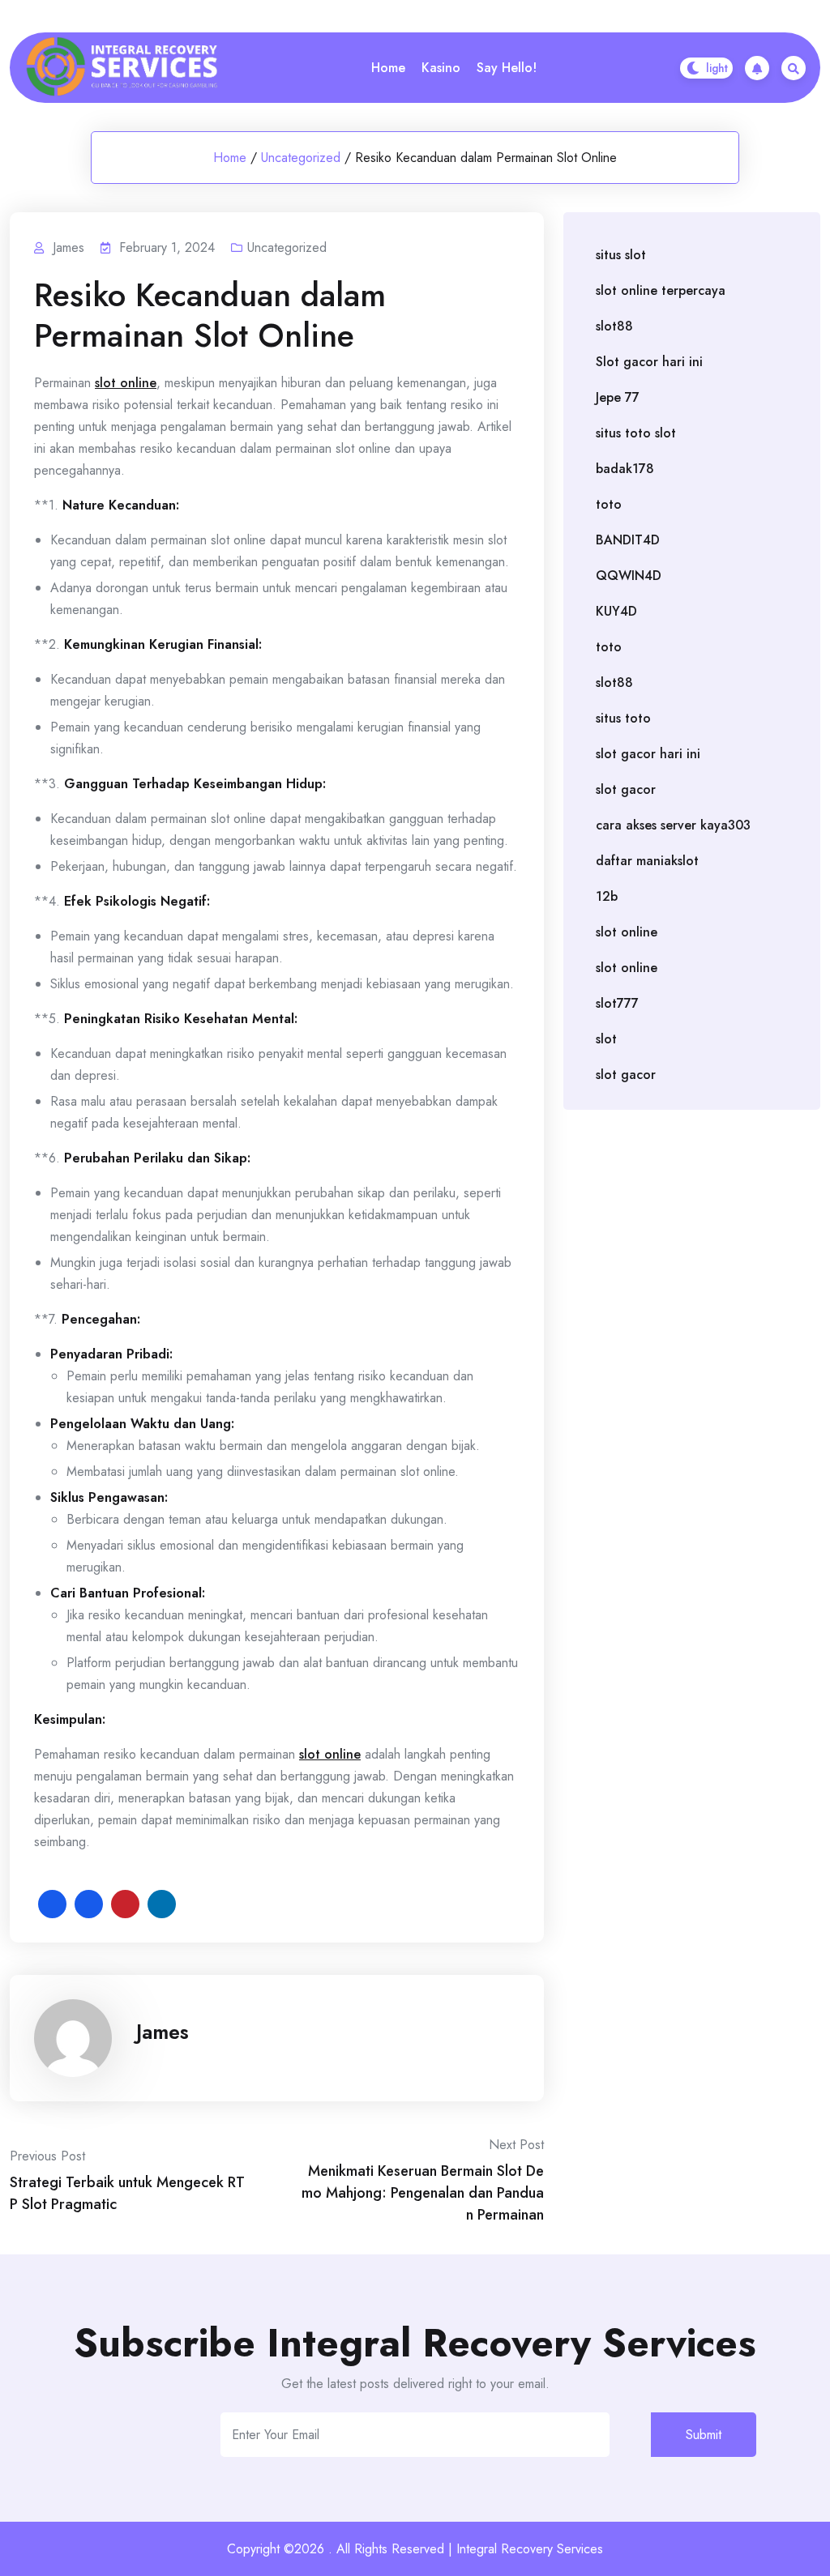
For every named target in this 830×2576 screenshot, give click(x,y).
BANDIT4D (628, 540)
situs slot (621, 255)
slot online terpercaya (661, 290)
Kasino (441, 68)
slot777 (617, 1003)
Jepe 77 (618, 397)
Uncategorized (301, 158)
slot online (126, 383)
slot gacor (626, 789)
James (163, 2032)
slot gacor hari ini (648, 754)
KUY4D (616, 611)
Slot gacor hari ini (649, 362)
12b (607, 896)
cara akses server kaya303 (673, 825)
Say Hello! (507, 68)
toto (609, 504)
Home (388, 68)
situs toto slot (636, 433)
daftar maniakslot (647, 861)
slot (606, 1039)
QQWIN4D (629, 576)
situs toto (623, 718)
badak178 (625, 469)
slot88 (614, 326)
